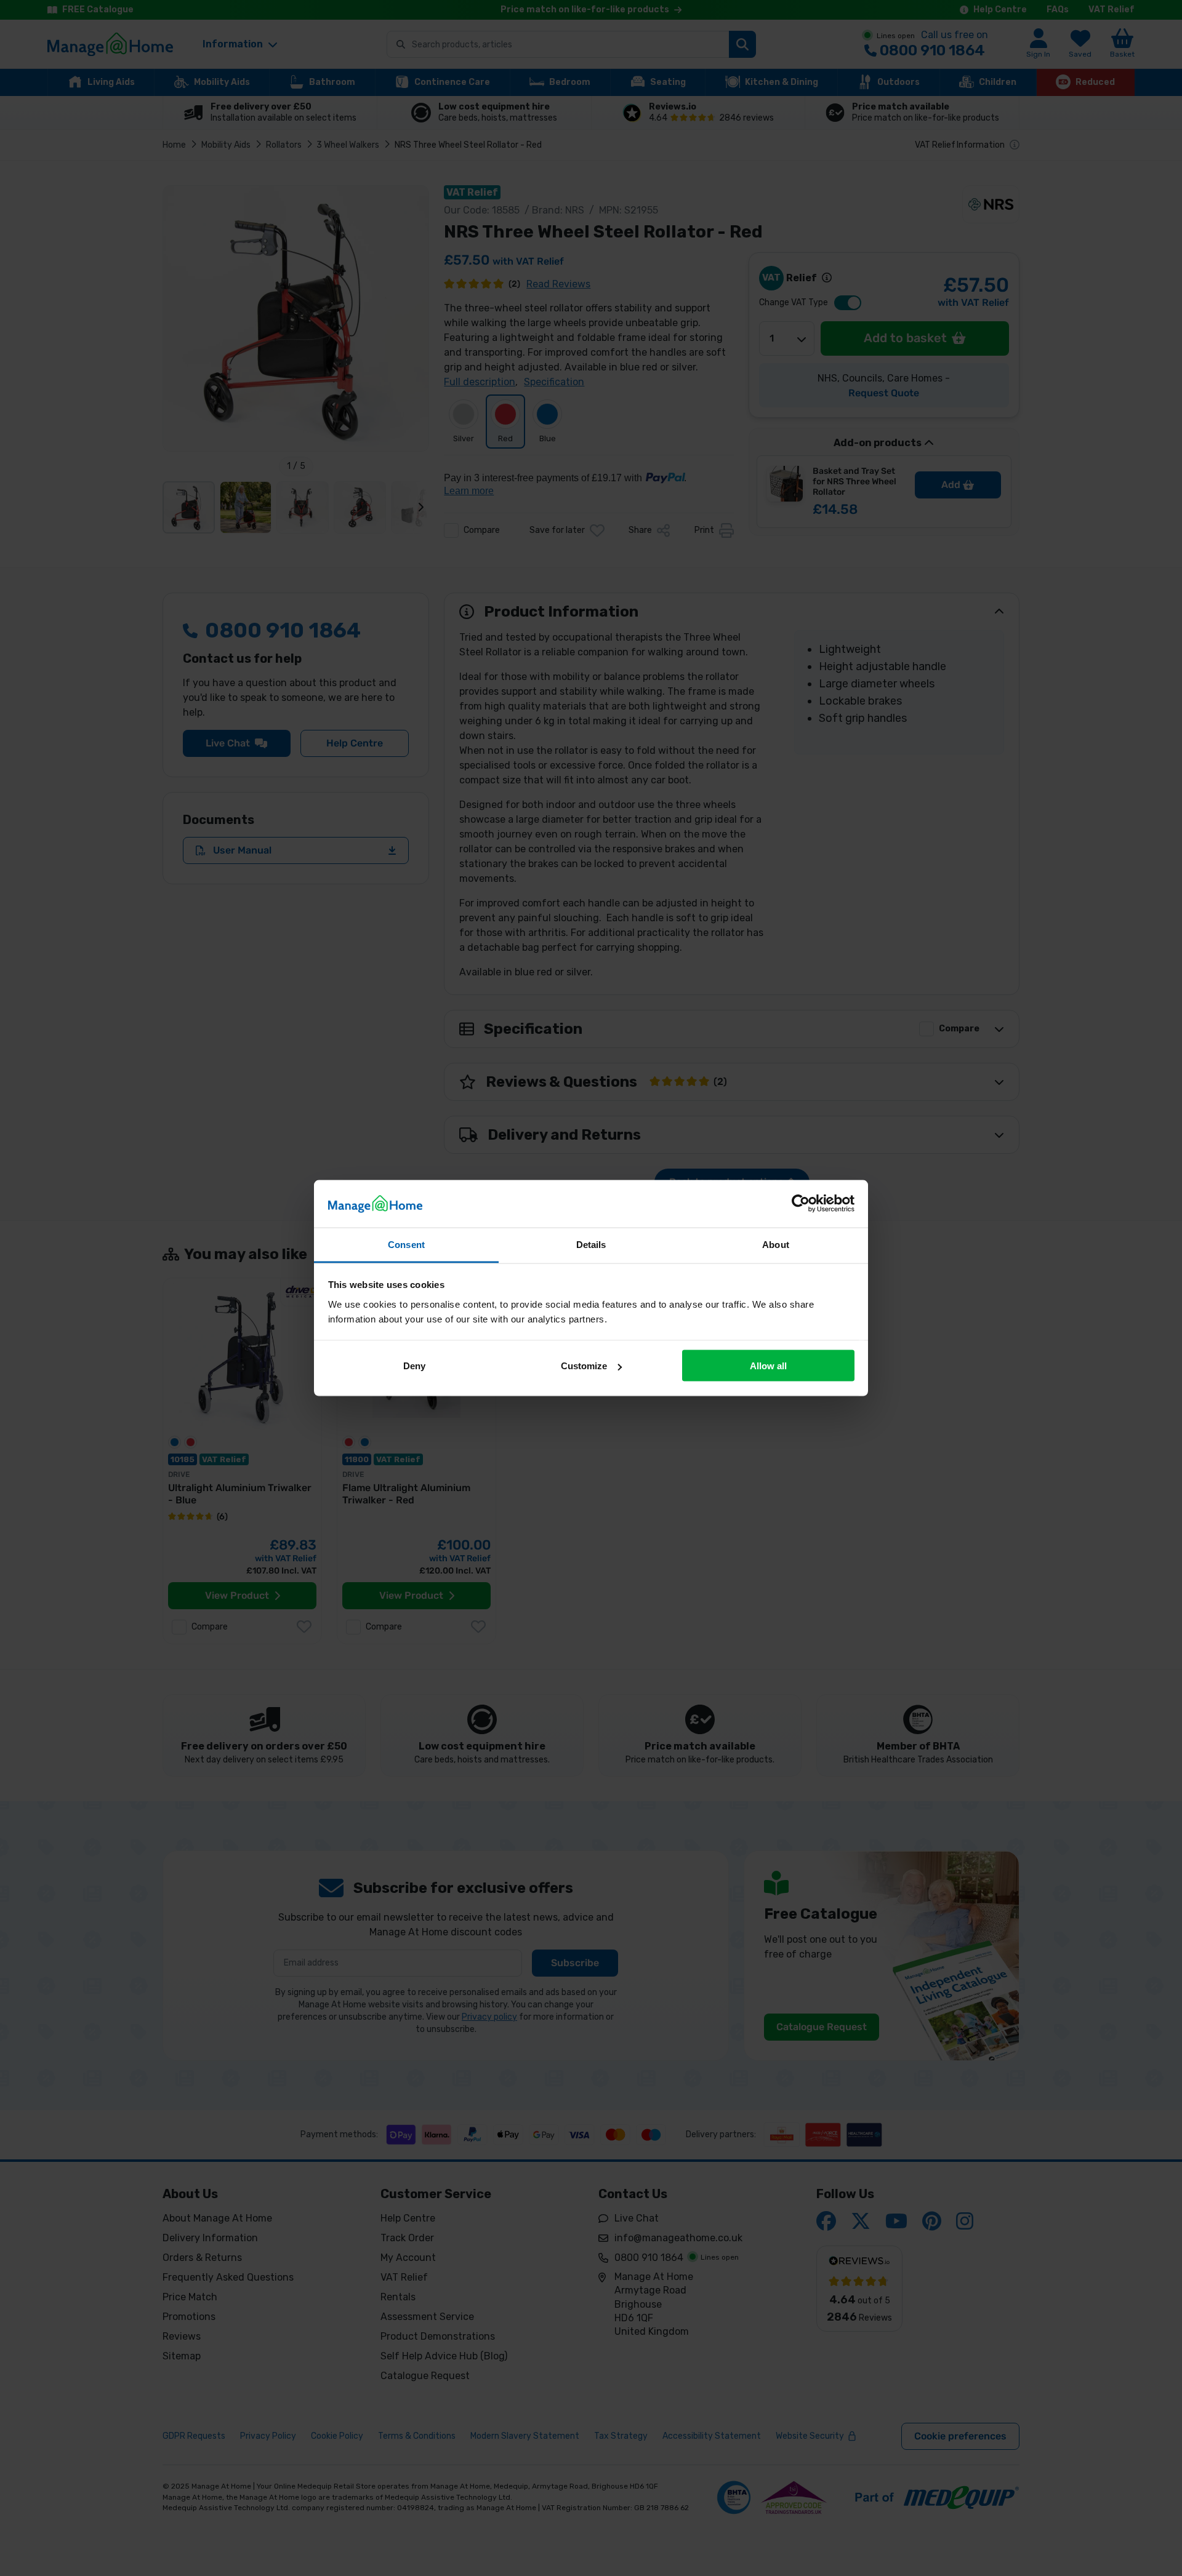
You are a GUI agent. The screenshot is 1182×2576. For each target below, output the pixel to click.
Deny (414, 1366)
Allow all (768, 1366)
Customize (584, 1366)
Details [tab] (591, 1244)
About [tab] (776, 1244)
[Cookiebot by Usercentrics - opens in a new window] (801, 1204)
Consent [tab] (406, 1244)
